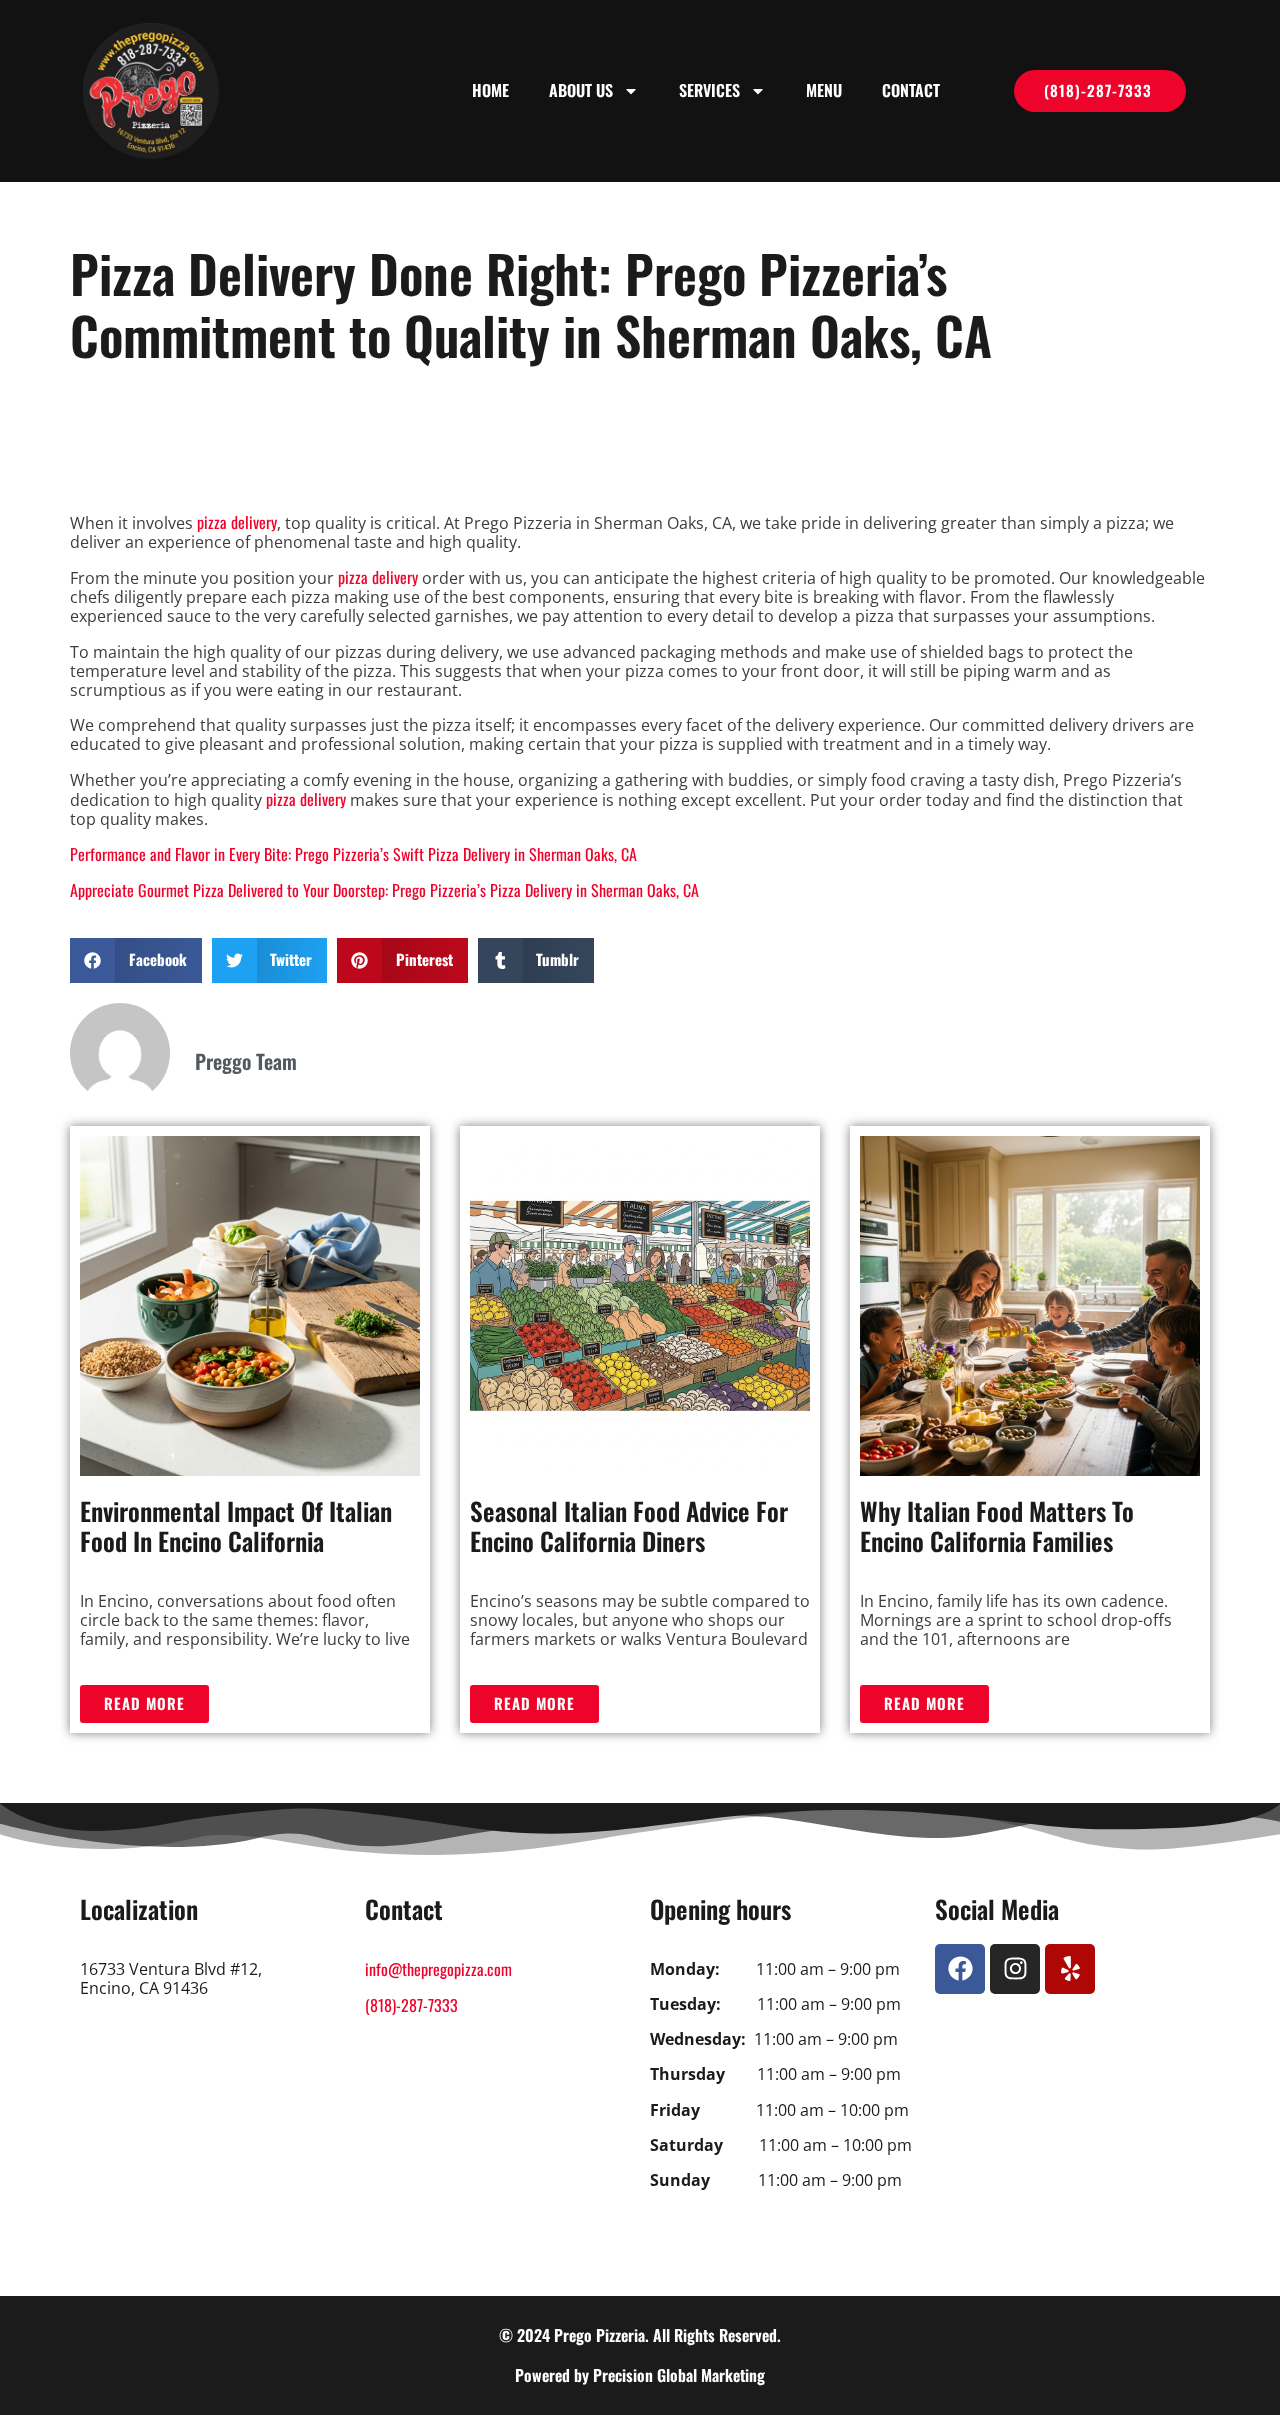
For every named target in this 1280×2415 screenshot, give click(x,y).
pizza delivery (237, 522)
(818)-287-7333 (411, 2005)
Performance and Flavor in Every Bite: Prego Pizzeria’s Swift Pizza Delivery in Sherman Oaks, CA (353, 854)
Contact (911, 90)
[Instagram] (1015, 1969)
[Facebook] (960, 1969)
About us (581, 90)
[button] (136, 960)
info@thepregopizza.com (438, 1969)
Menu (824, 90)
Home (490, 90)
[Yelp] (1070, 1969)
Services (709, 90)
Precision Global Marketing (679, 2375)
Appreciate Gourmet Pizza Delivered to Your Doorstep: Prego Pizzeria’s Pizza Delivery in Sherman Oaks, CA (384, 890)
